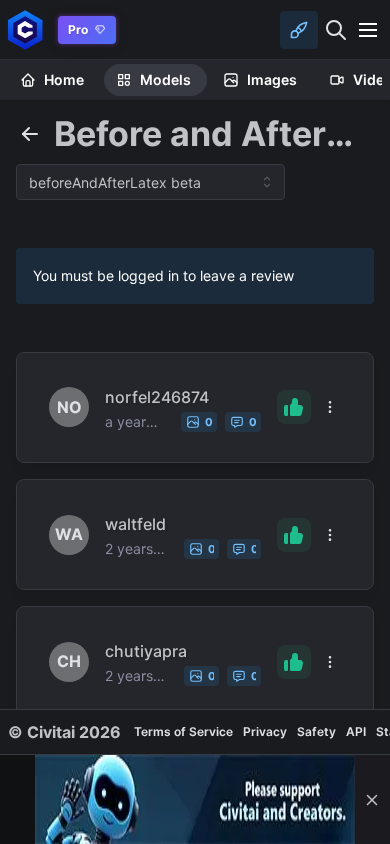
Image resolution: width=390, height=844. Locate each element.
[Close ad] (372, 799)
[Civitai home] (25, 29)
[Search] (336, 30)
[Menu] (368, 30)
